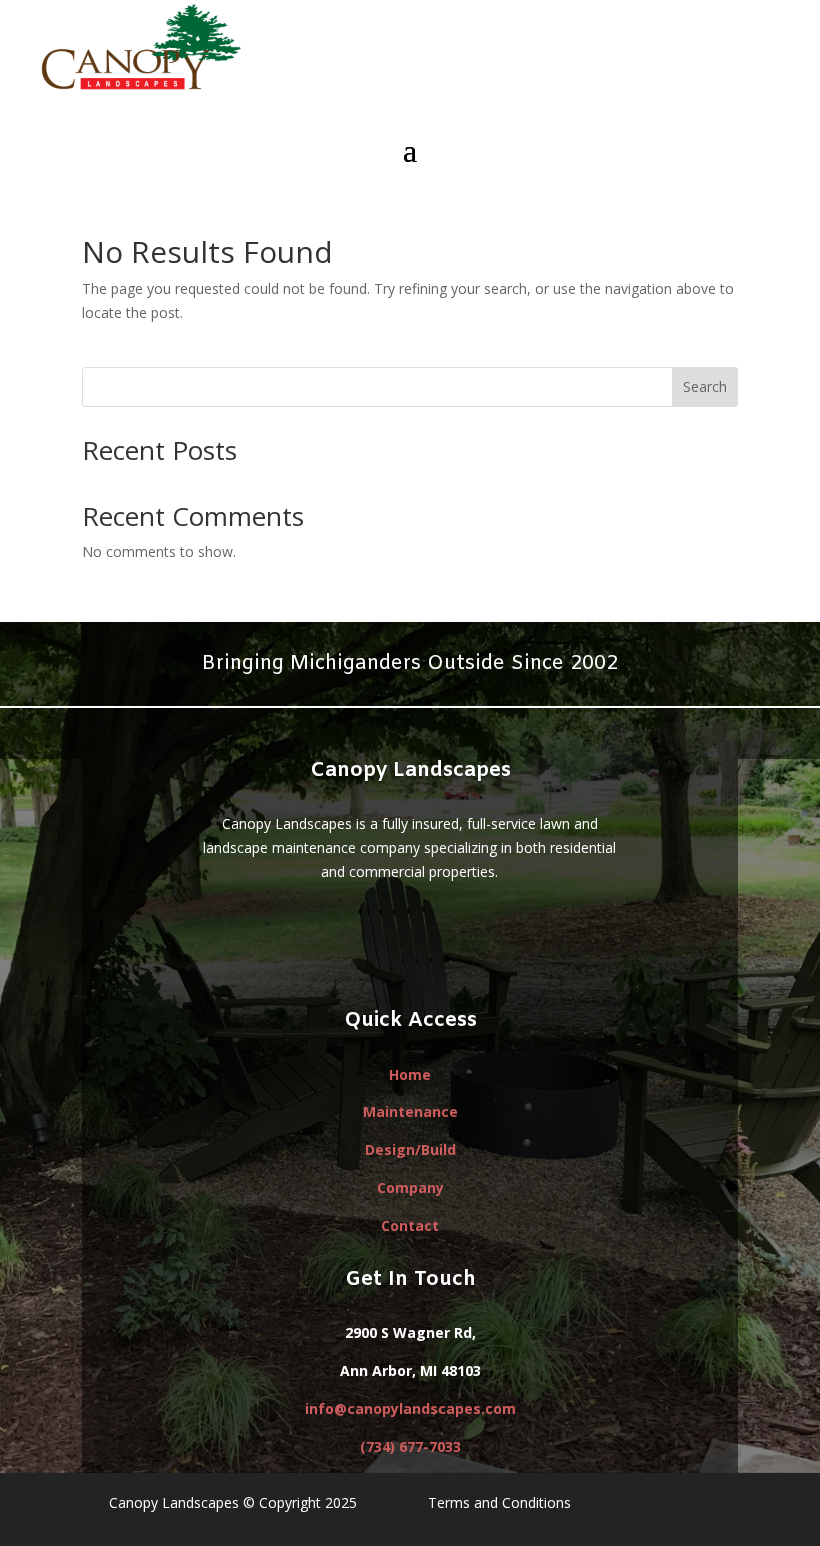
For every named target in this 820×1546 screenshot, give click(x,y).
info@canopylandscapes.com (410, 1408)
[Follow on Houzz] (430, 930)
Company (410, 1187)
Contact (410, 1225)
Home (410, 1074)
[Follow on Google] (390, 930)
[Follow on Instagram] (470, 930)
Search (705, 386)
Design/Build (410, 1149)
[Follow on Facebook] (350, 930)
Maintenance (410, 1111)
